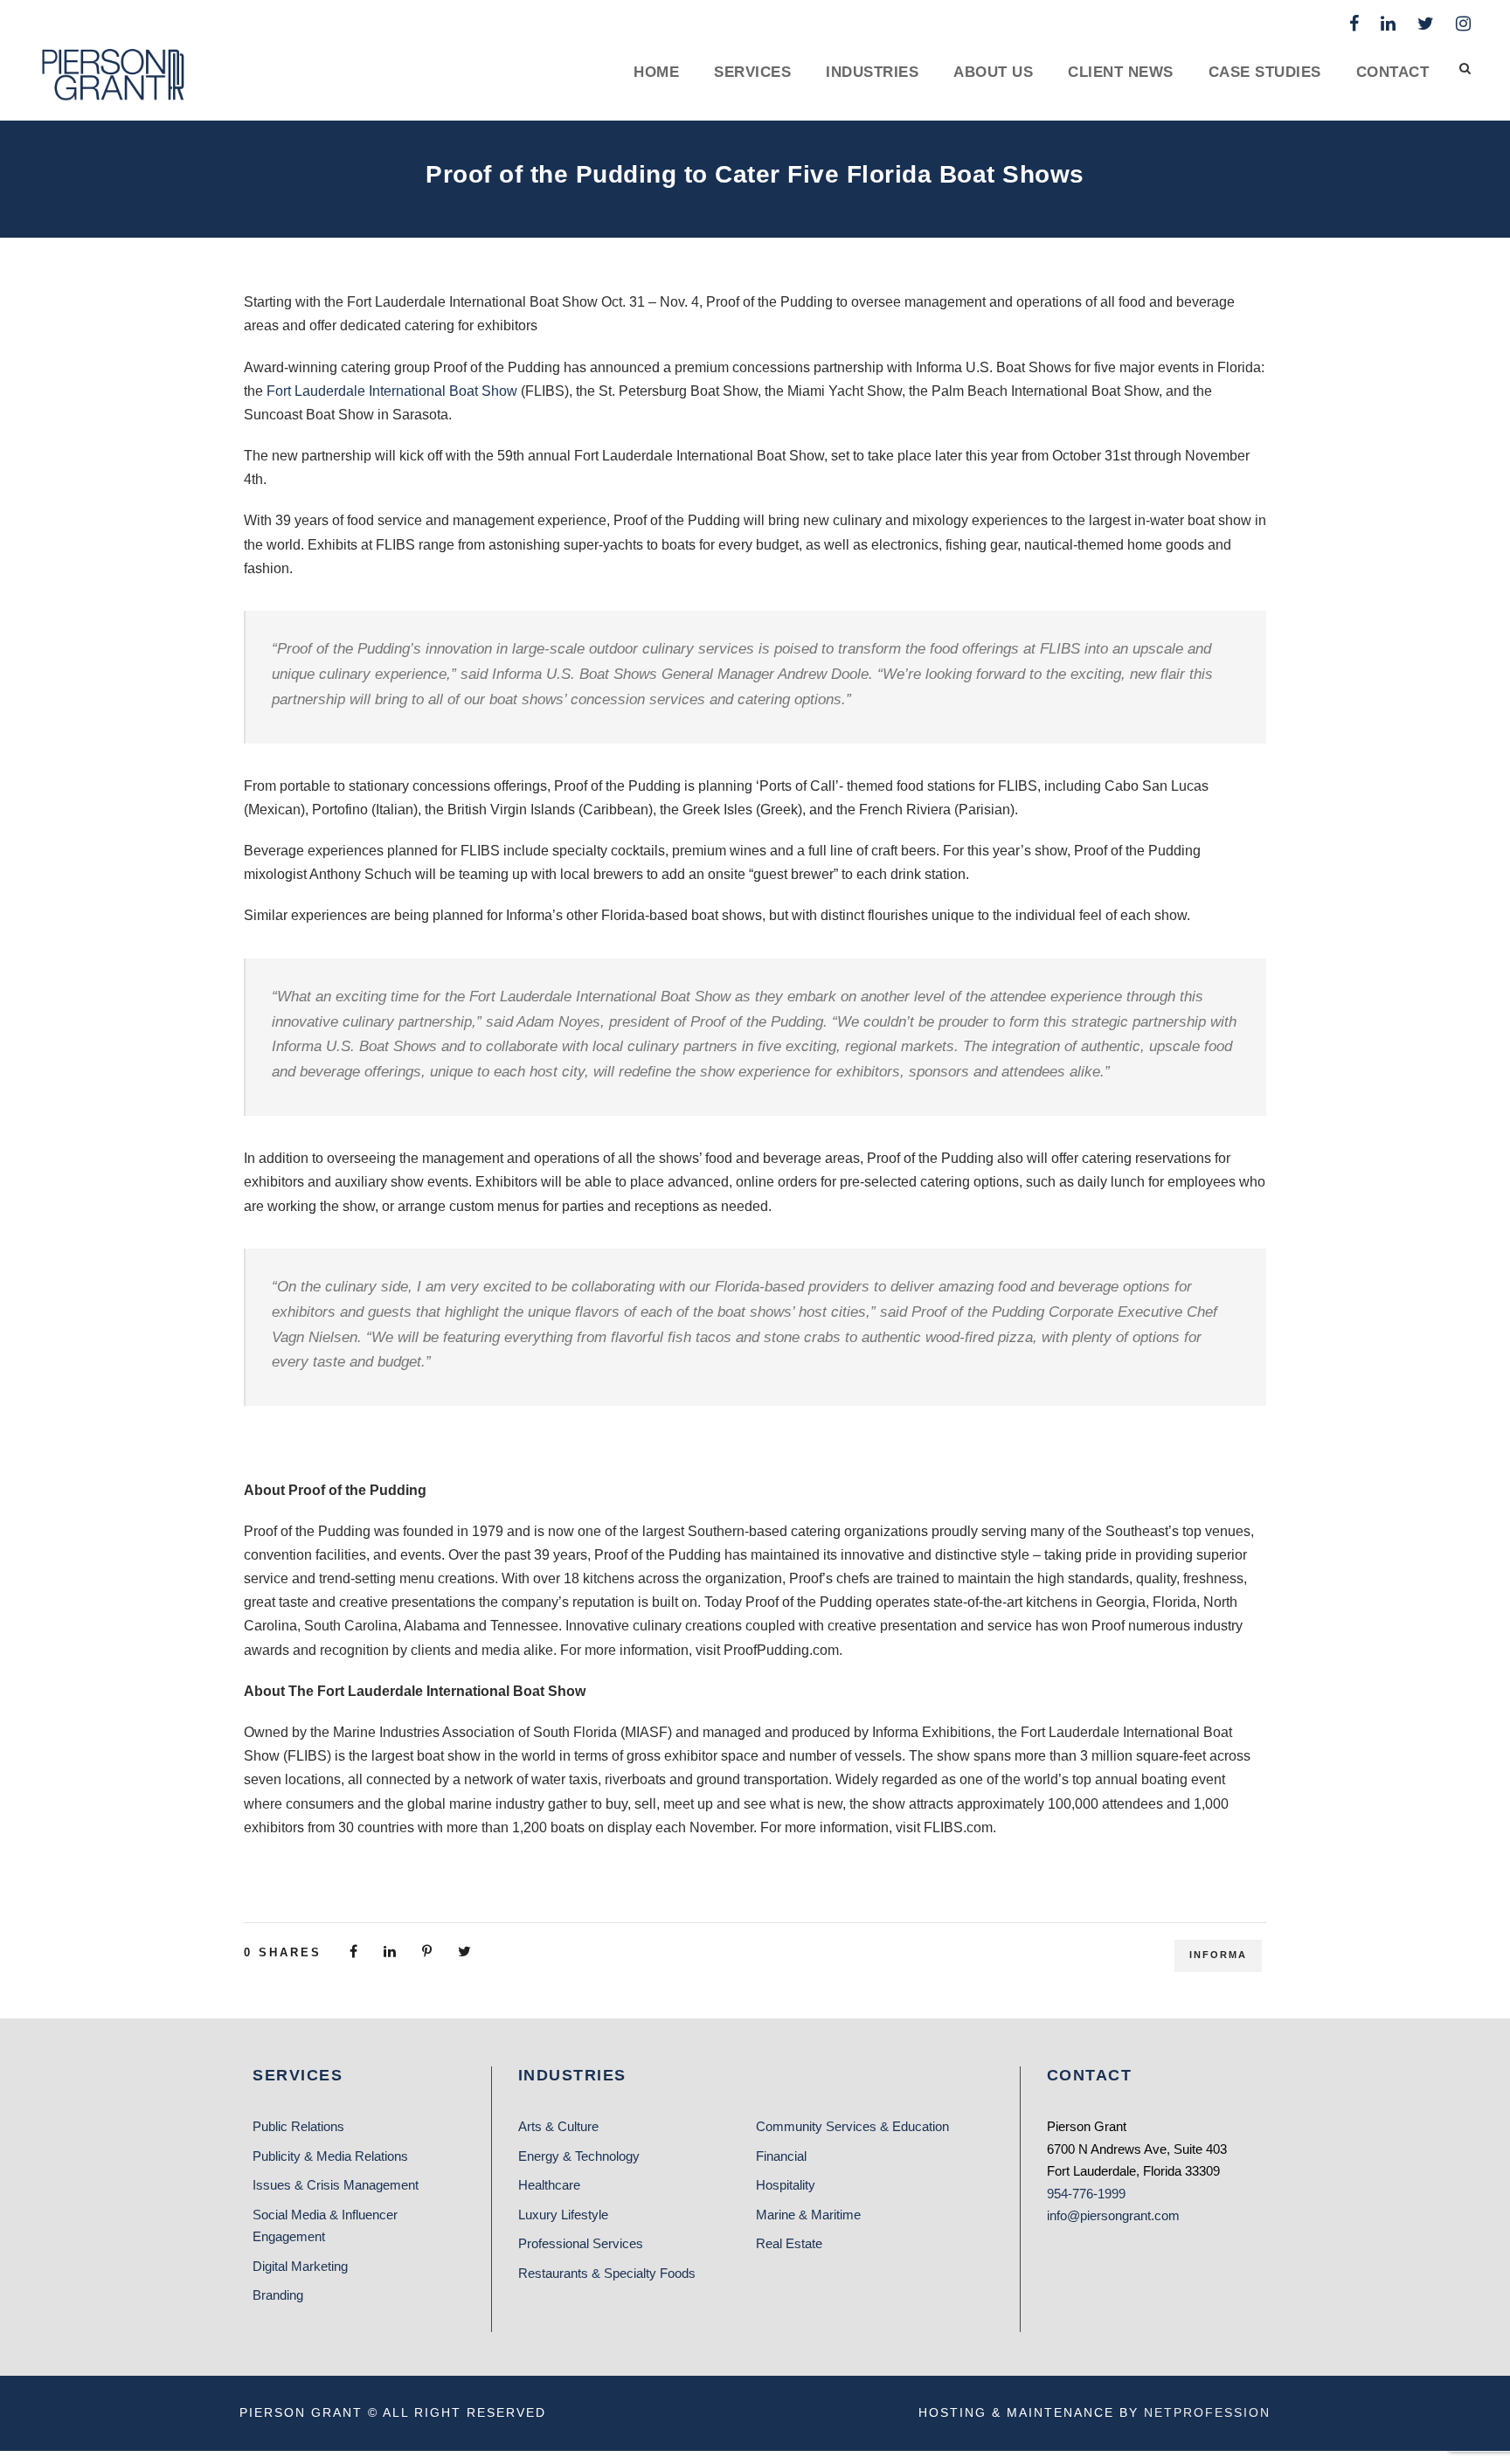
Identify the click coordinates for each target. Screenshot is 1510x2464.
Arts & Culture (558, 2126)
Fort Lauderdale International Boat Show (392, 391)
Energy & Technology (579, 2156)
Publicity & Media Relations (330, 2156)
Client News (1121, 72)
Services (752, 72)
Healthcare (549, 2185)
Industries (872, 72)
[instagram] (1463, 24)
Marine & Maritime (808, 2215)
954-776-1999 (1086, 2194)
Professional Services (581, 2243)
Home (656, 72)
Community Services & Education (852, 2126)
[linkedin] (1388, 24)
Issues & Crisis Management (336, 2185)
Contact (1393, 72)
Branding (278, 2295)
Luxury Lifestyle (563, 2215)
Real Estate (789, 2243)
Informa (1218, 1955)
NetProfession (1207, 2412)
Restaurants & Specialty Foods (607, 2273)
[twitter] (1426, 24)
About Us (993, 72)
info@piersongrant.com (1113, 2215)
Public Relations (298, 2126)
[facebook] (1354, 24)
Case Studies (1265, 72)
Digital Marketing (300, 2266)
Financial (781, 2156)
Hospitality (786, 2185)
